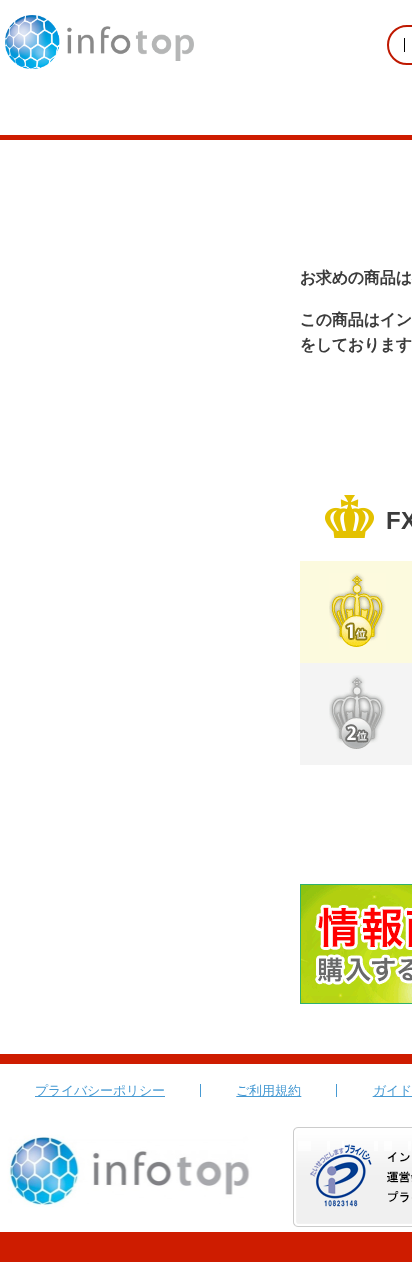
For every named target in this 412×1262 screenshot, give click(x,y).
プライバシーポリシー (100, 1090)
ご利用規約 (268, 1090)
